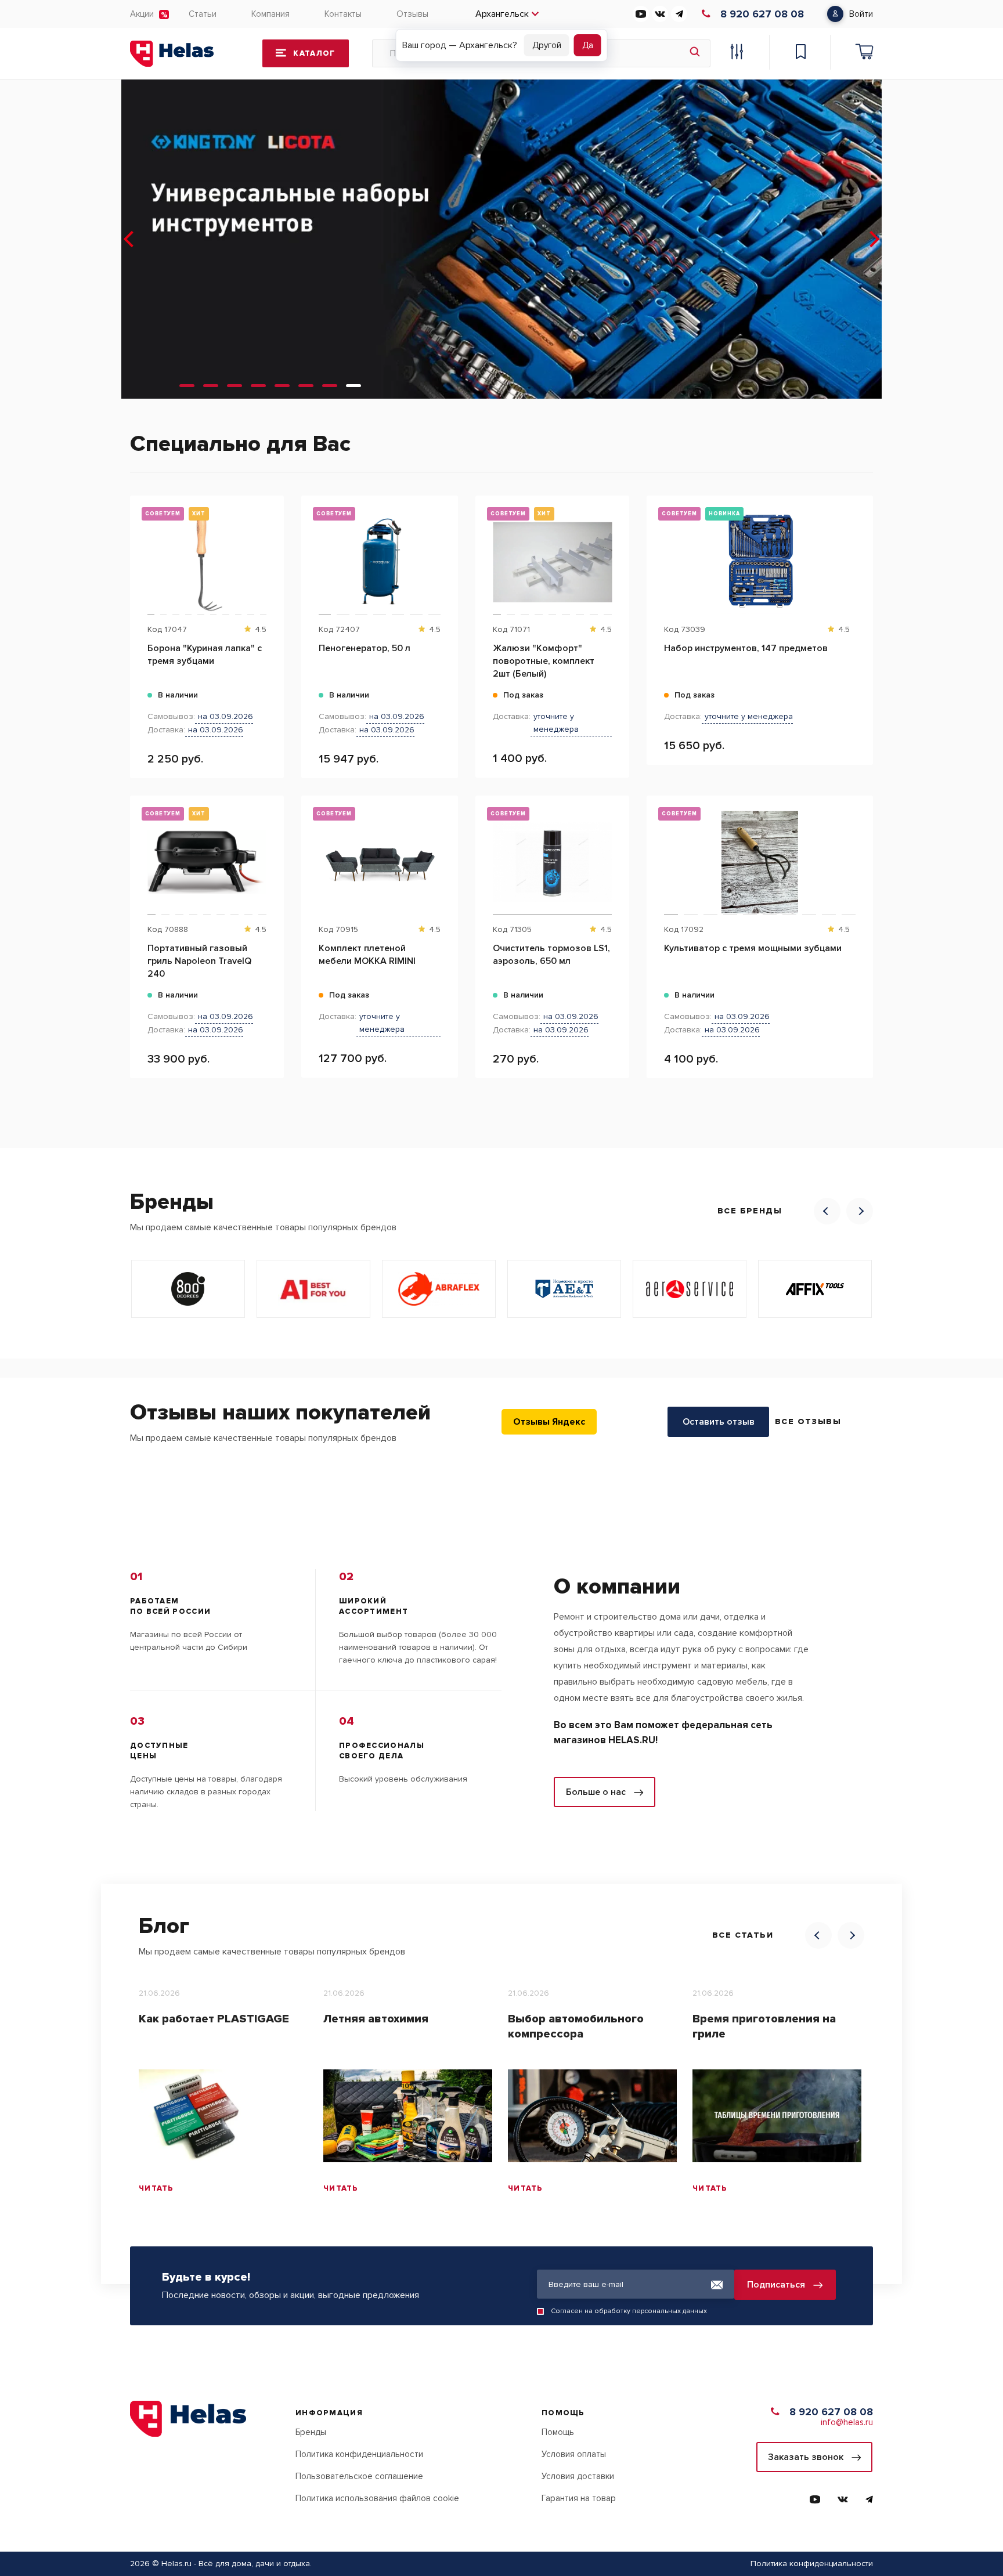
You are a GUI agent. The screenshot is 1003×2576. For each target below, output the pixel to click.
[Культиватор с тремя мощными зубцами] (760, 862)
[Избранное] (800, 53)
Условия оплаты (574, 2454)
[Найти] (695, 53)
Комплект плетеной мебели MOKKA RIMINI (367, 955)
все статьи (743, 1935)
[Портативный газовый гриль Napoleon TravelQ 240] (207, 862)
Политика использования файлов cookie (377, 2498)
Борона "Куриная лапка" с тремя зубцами (205, 655)
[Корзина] (864, 53)
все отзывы (808, 1421)
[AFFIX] (815, 1289)
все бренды (750, 1211)
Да (588, 45)
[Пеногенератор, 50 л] (380, 562)
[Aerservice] (690, 1289)
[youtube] (641, 14)
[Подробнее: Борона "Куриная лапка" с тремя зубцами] (269, 554)
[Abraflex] (439, 1289)
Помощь (558, 2432)
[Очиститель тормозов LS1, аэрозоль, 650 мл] (552, 862)
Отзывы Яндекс (549, 1422)
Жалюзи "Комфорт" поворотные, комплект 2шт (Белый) (544, 661)
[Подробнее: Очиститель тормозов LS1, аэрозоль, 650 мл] (614, 854)
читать (156, 2188)
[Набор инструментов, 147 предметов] (760, 562)
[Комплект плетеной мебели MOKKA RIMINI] (380, 862)
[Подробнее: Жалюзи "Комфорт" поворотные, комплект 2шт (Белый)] (614, 554)
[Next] (860, 1211)
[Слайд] (187, 386)
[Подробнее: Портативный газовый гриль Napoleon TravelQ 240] (269, 854)
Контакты (343, 14)
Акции (142, 14)
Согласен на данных (629, 2311)
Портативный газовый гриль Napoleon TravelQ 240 (199, 961)
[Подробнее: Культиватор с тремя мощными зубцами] (858, 854)
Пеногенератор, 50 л (365, 648)
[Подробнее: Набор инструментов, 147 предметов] (858, 554)
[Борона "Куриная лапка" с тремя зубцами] (207, 562)
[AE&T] (564, 1289)
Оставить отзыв (719, 1422)
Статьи (203, 14)
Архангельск (502, 14)
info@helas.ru (847, 2422)
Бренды (311, 2432)
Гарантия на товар (579, 2498)
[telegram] (679, 14)
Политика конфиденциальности (359, 2454)
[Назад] (130, 239)
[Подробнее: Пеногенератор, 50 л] (443, 554)
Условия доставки (578, 2476)
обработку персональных (638, 2311)
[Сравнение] (737, 53)
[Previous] (827, 1211)
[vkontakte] (660, 14)
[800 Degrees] (188, 1289)
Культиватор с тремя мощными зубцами (753, 948)
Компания (270, 14)
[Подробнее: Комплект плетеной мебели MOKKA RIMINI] (443, 854)
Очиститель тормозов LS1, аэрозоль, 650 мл (551, 955)
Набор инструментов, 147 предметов (746, 648)
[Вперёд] (873, 239)
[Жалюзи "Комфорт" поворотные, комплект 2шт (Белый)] (552, 562)
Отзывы (412, 14)
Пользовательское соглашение (359, 2476)
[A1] (313, 1289)
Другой (547, 45)
